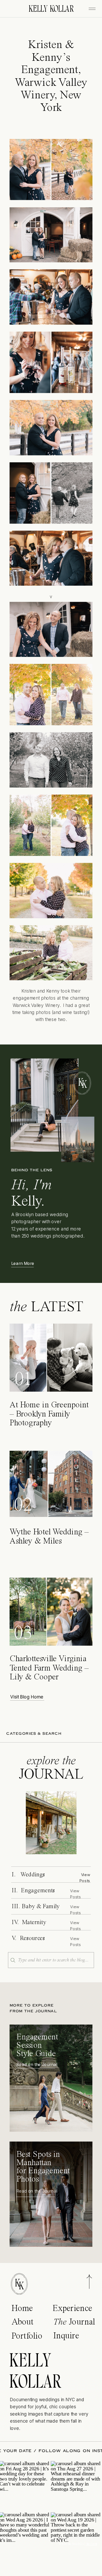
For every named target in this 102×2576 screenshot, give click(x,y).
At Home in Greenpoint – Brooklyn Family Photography (49, 1414)
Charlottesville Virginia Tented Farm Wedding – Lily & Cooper (49, 1668)
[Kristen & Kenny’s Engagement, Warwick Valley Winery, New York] (51, 1823)
